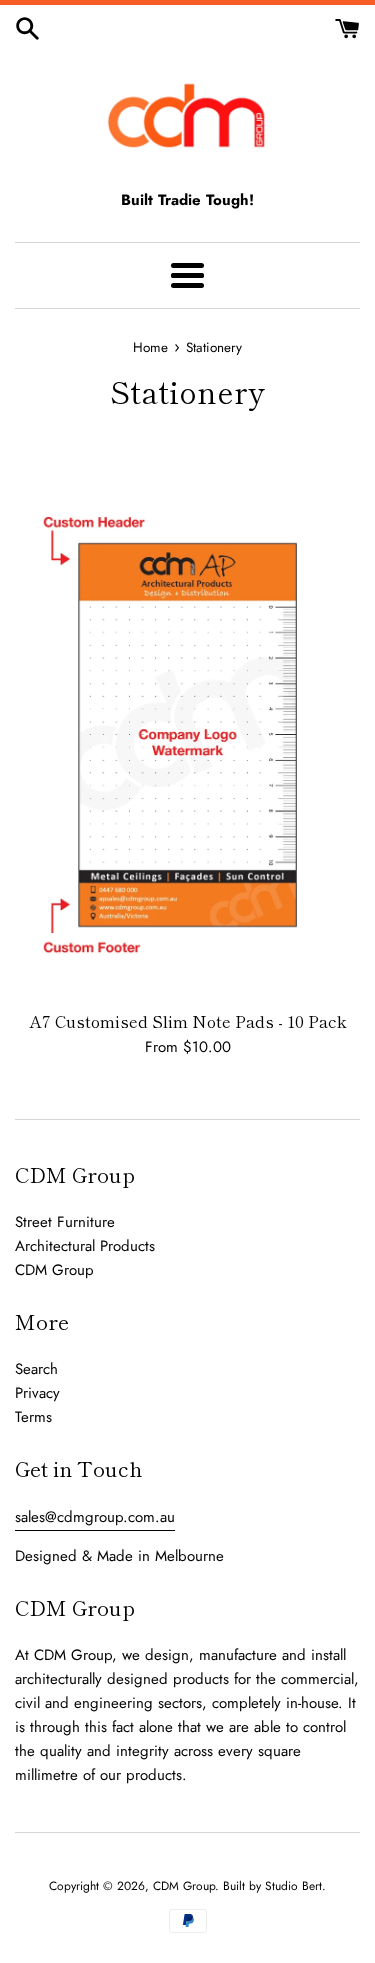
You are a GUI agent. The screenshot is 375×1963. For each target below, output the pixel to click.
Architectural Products (85, 1246)
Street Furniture (65, 1222)
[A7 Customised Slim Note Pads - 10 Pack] (187, 735)
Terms (33, 1417)
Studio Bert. (295, 1886)
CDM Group (54, 1270)
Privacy (37, 1393)
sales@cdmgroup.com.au (95, 1517)
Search (36, 1369)
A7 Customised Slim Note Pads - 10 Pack (188, 1021)
